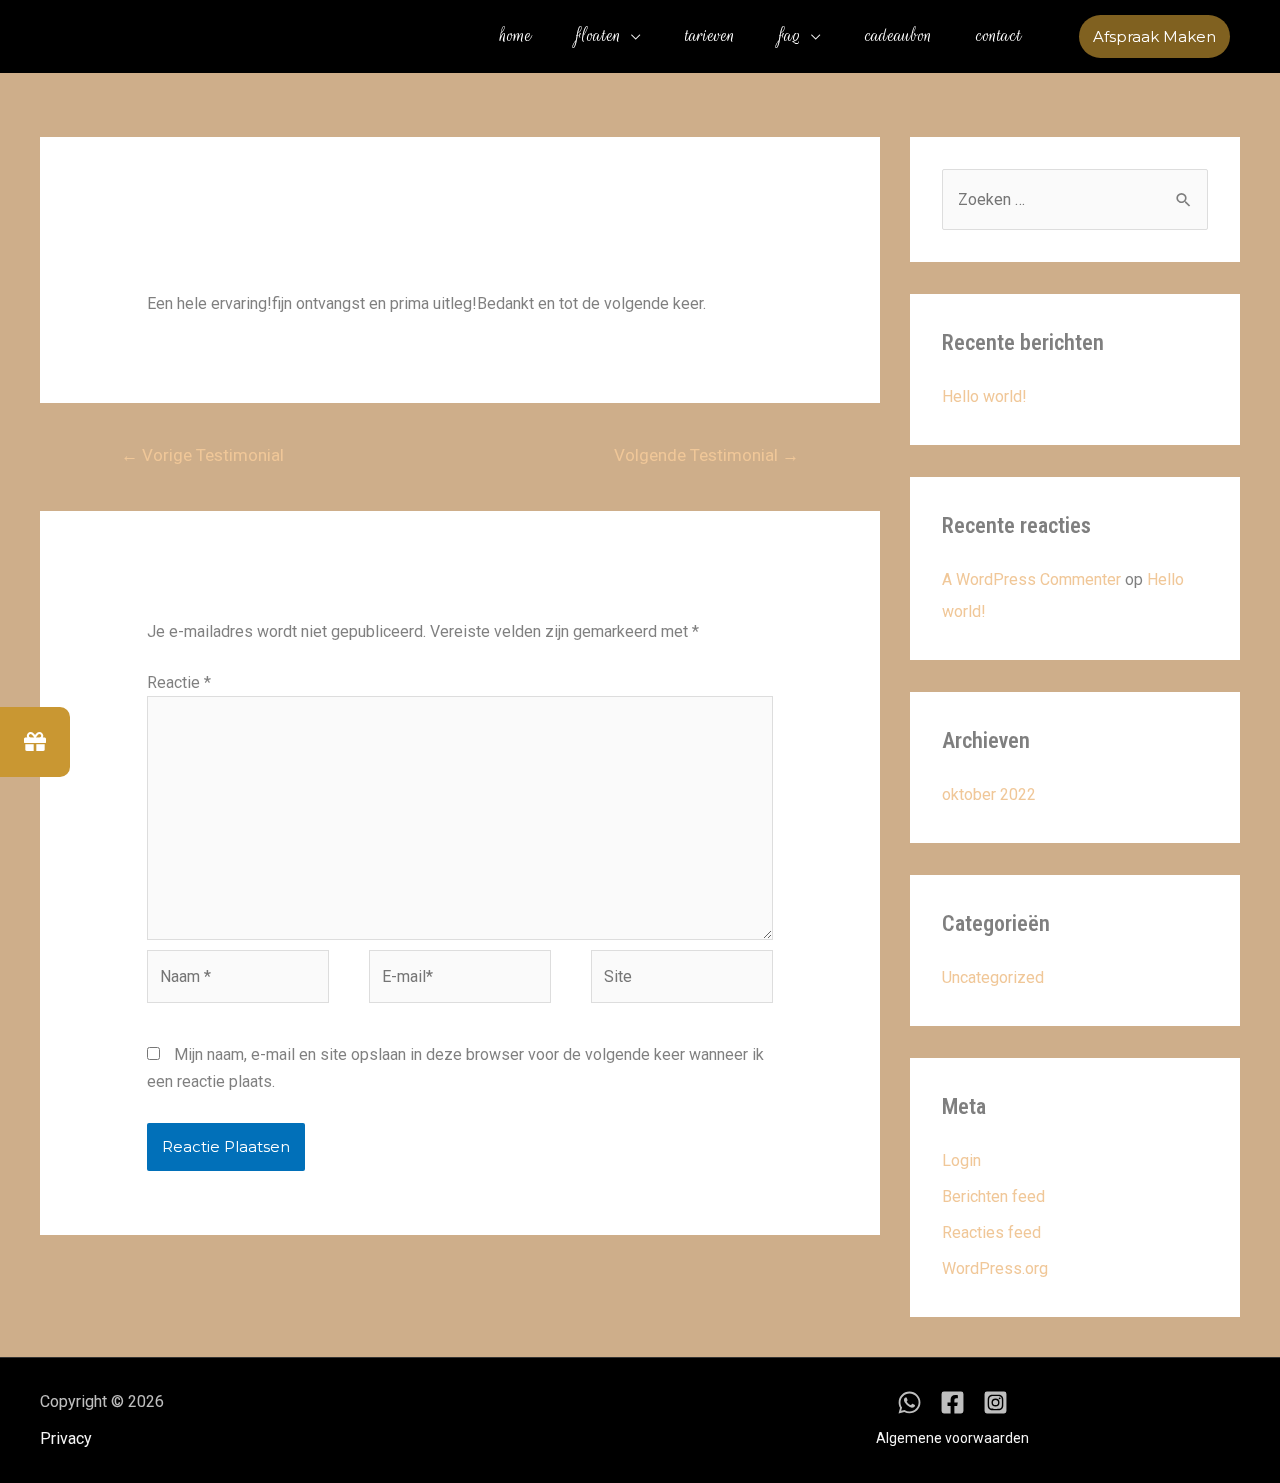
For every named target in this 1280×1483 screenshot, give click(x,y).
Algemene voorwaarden (952, 1438)
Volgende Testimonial (706, 455)
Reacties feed (991, 1232)
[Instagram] (995, 1402)
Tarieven (710, 36)
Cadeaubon (898, 36)
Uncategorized (993, 977)
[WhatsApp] (909, 1402)
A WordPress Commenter (1031, 579)
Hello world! (984, 396)
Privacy (66, 1438)
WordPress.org (995, 1268)
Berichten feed (993, 1196)
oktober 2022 (989, 794)
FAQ (790, 36)
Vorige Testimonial (202, 455)
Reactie (179, 682)
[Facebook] (952, 1402)
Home (516, 36)
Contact (999, 36)
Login (961, 1160)
